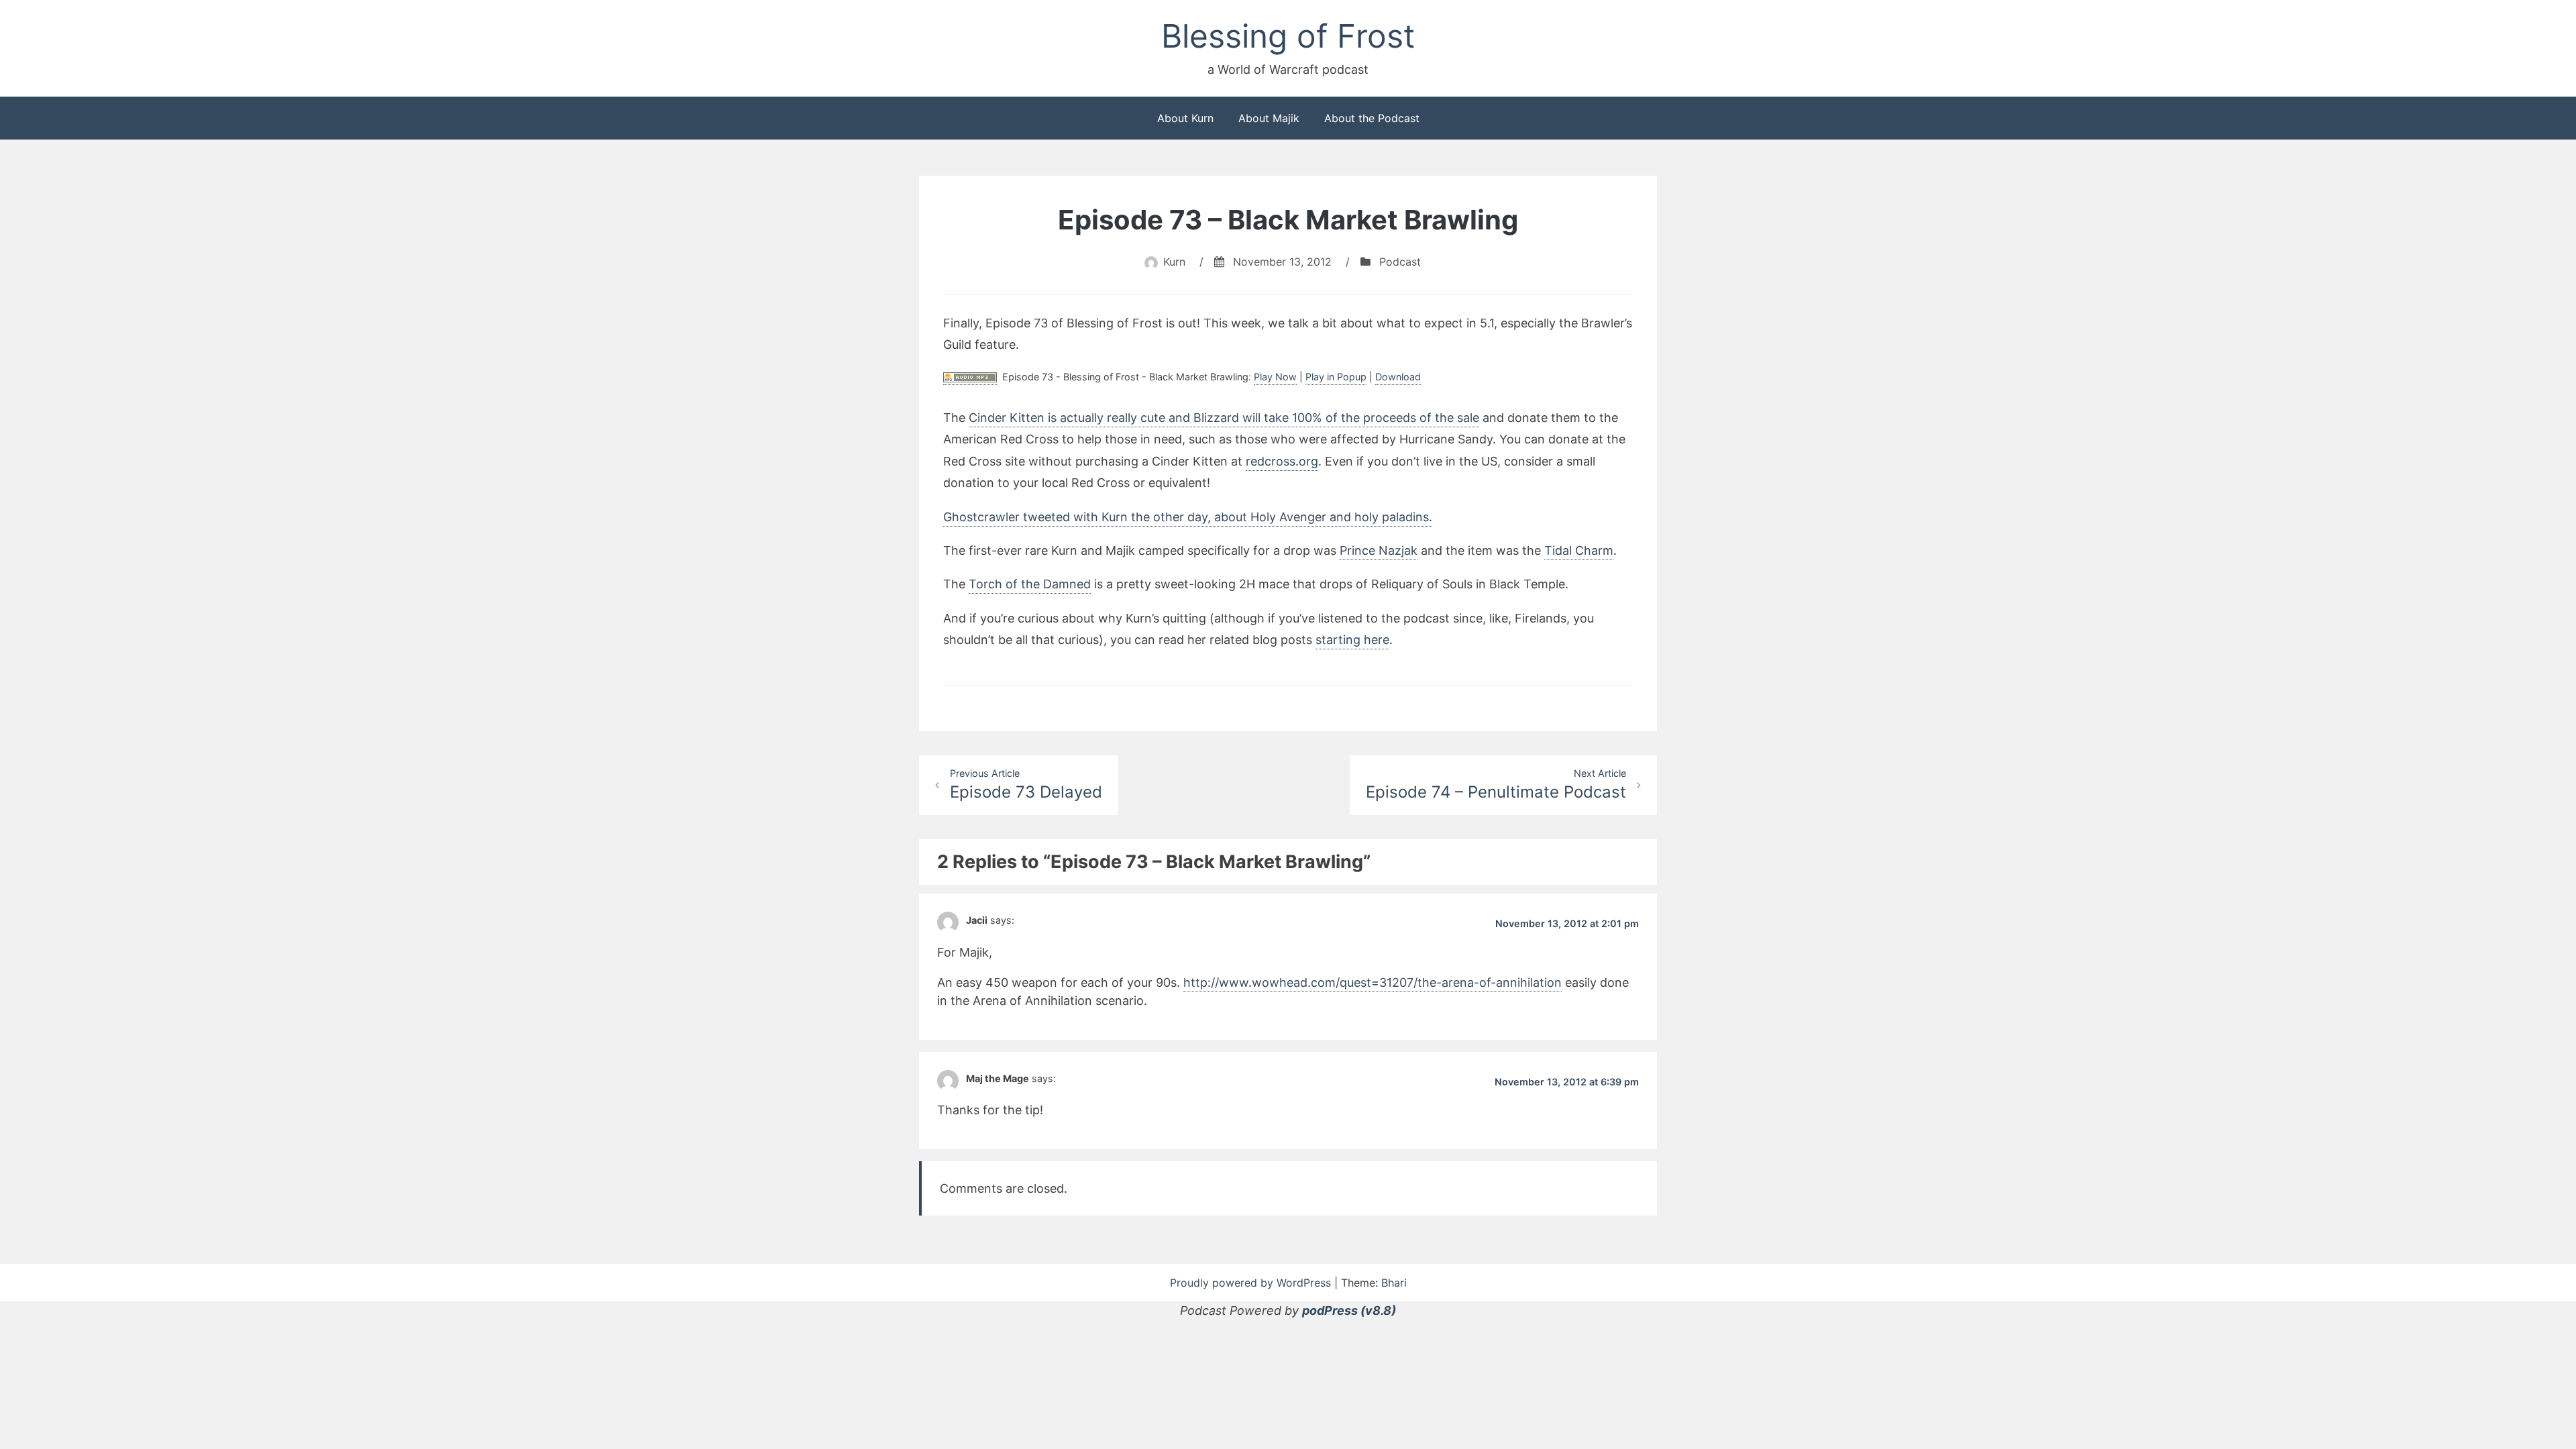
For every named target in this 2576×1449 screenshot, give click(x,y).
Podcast (1400, 262)
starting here (1352, 640)
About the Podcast (1372, 118)
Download (1398, 377)
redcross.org (1282, 461)
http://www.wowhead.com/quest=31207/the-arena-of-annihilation (1373, 982)
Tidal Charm (1579, 550)
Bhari (1394, 1283)
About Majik (1269, 118)
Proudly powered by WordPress (1252, 1283)
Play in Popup (1336, 377)
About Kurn (1185, 118)
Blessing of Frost (1288, 36)
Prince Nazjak (1379, 550)
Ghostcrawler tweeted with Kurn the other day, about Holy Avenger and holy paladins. (1188, 517)
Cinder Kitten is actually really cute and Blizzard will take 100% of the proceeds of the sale (1224, 418)
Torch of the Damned (1030, 584)
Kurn (1174, 262)
